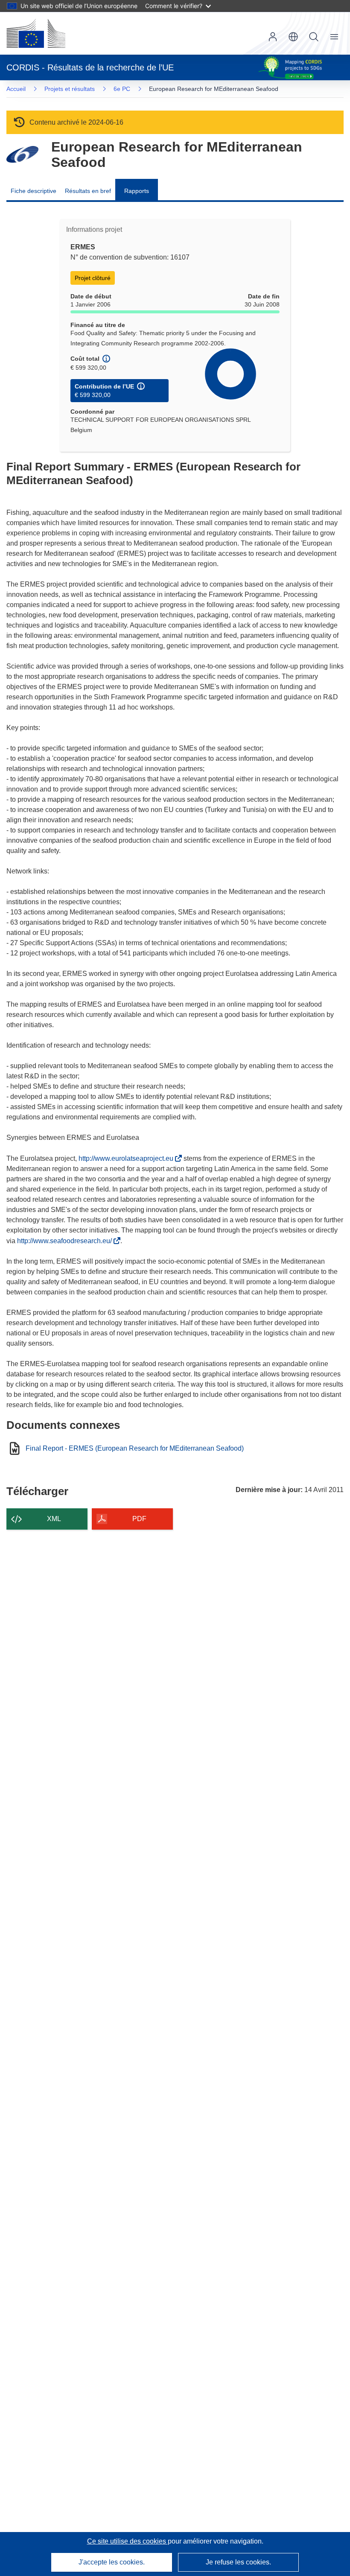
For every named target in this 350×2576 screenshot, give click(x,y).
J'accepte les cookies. (112, 2562)
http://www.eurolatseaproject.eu (128, 1158)
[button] (293, 37)
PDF (139, 1519)
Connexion (273, 37)
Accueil (16, 89)
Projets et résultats (70, 89)
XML (54, 1519)
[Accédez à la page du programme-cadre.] (22, 154)
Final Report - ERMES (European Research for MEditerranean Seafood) (135, 1449)
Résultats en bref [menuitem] (88, 191)
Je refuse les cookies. (238, 2562)
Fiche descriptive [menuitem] (34, 191)
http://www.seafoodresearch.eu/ (66, 1241)
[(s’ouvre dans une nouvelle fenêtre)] (36, 33)
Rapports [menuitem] (137, 191)
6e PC (122, 89)
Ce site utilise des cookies (127, 2541)
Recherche (314, 37)
